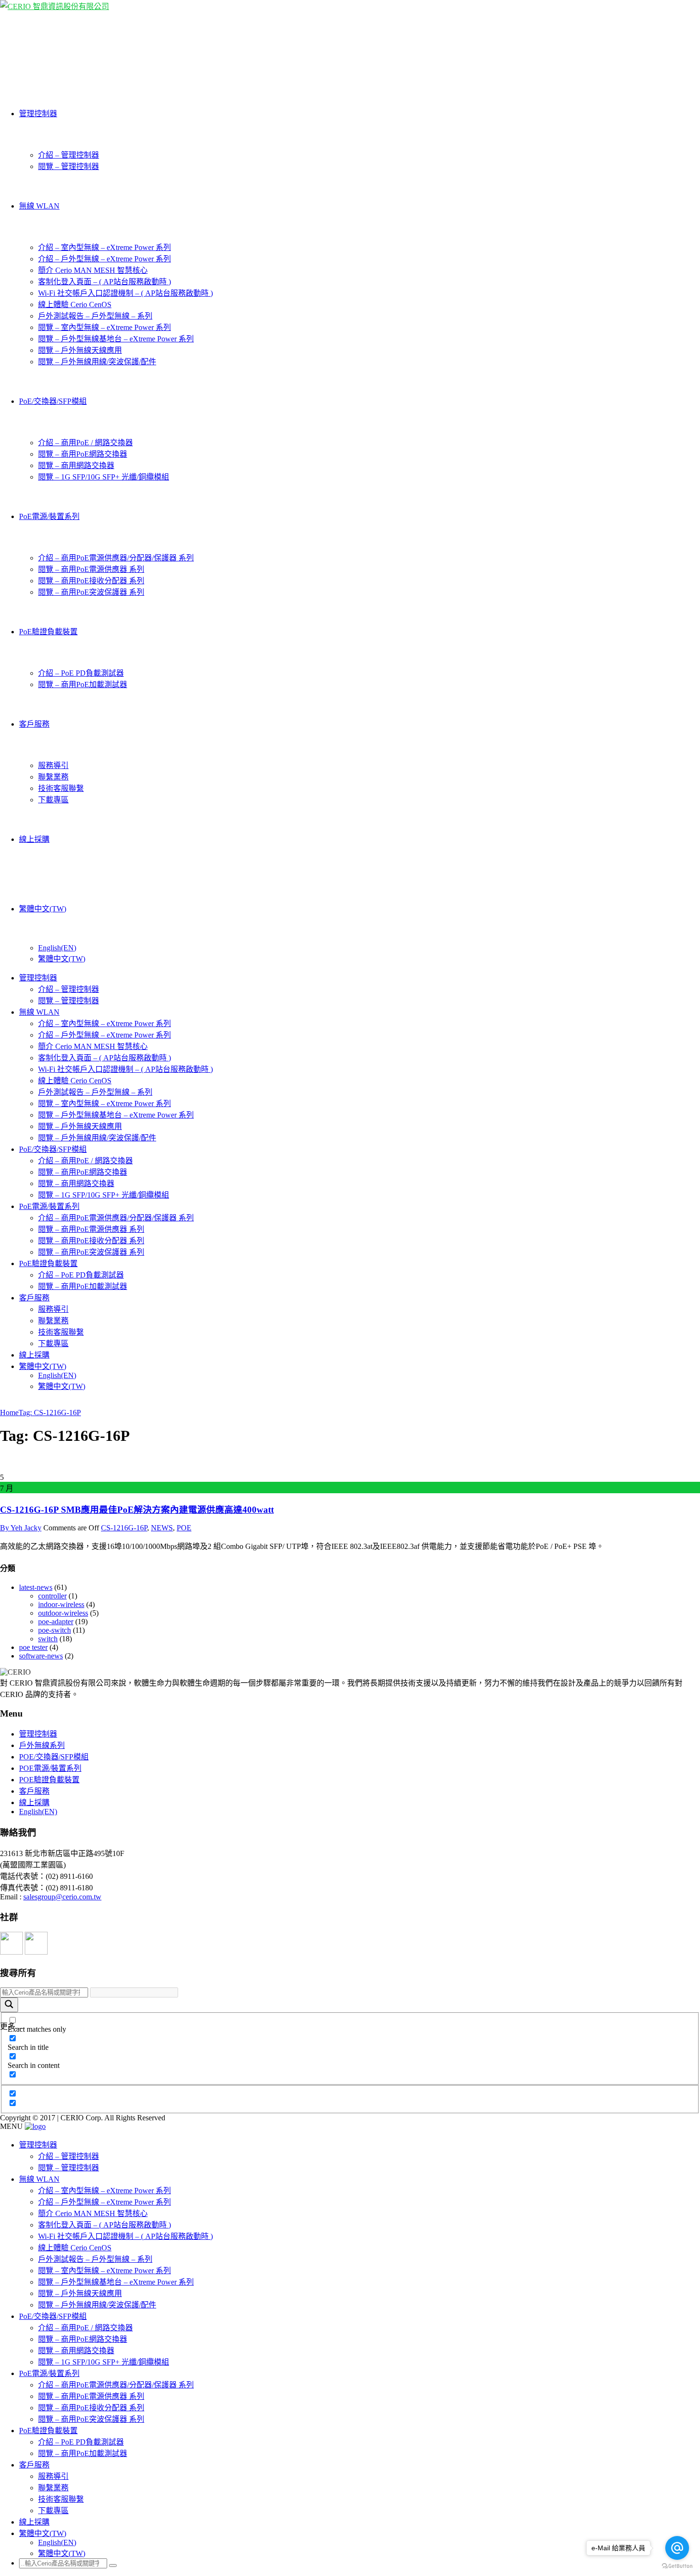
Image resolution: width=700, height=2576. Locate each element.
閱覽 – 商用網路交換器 (76, 465)
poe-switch (55, 1630)
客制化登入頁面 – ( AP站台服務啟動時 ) (105, 282)
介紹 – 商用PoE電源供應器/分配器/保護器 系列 (116, 558)
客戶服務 (34, 724)
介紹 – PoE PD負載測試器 (81, 673)
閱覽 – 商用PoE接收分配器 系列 (91, 581)
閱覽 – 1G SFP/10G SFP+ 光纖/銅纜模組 (104, 477)
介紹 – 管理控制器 (69, 155)
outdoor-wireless (63, 1613)
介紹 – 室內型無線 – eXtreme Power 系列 (105, 247)
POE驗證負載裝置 (49, 1780)
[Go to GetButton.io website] (677, 2566)
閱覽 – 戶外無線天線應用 (80, 350)
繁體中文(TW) (43, 909)
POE (184, 1528)
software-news (41, 1656)
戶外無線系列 (42, 1745)
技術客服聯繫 (61, 788)
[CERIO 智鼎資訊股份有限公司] (55, 6)
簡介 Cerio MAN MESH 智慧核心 (93, 270)
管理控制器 (38, 114)
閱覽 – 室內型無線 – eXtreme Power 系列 (105, 327)
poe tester (33, 1647)
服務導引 (53, 765)
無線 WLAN (39, 206)
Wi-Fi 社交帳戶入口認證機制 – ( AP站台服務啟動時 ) (125, 293)
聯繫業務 (53, 777)
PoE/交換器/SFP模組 (53, 401)
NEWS (162, 1528)
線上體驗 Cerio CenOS (75, 305)
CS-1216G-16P (124, 1528)
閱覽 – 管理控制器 (69, 166)
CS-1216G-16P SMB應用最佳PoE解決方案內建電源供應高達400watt (137, 1510)
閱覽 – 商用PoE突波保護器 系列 (91, 592)
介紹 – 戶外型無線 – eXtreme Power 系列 (105, 259)
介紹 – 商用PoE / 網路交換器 (85, 443)
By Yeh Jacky (21, 1528)
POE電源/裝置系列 (50, 1768)
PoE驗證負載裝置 (48, 632)
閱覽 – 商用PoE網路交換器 (83, 454)
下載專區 (53, 800)
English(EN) (57, 948)
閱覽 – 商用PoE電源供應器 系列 (91, 569)
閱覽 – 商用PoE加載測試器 (83, 684)
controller (52, 1596)
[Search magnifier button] (9, 2005)
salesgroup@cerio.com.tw (62, 1897)
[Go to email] (677, 2548)
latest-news (36, 1587)
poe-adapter (56, 1622)
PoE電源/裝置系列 (49, 516)
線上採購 (34, 839)
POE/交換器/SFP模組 (54, 1757)
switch (48, 1639)
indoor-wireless (61, 1604)
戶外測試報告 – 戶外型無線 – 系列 (95, 316)
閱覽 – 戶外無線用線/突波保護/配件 (97, 362)
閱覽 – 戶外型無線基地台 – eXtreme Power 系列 (116, 339)
